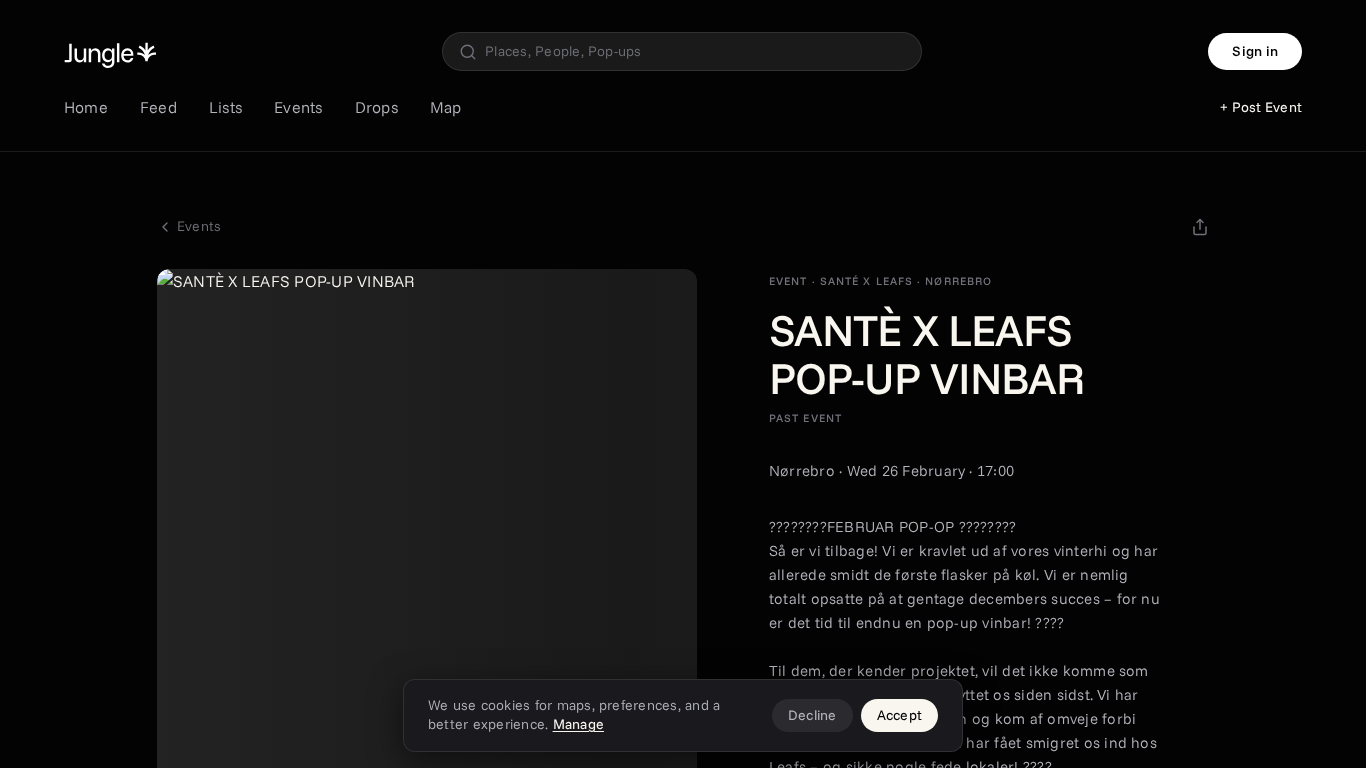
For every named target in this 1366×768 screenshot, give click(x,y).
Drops (376, 107)
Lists (225, 107)
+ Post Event (1261, 107)
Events (298, 107)
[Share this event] (1200, 227)
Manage (578, 724)
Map (446, 107)
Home (86, 107)
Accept (899, 715)
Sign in (1255, 51)
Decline (812, 715)
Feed (158, 107)
